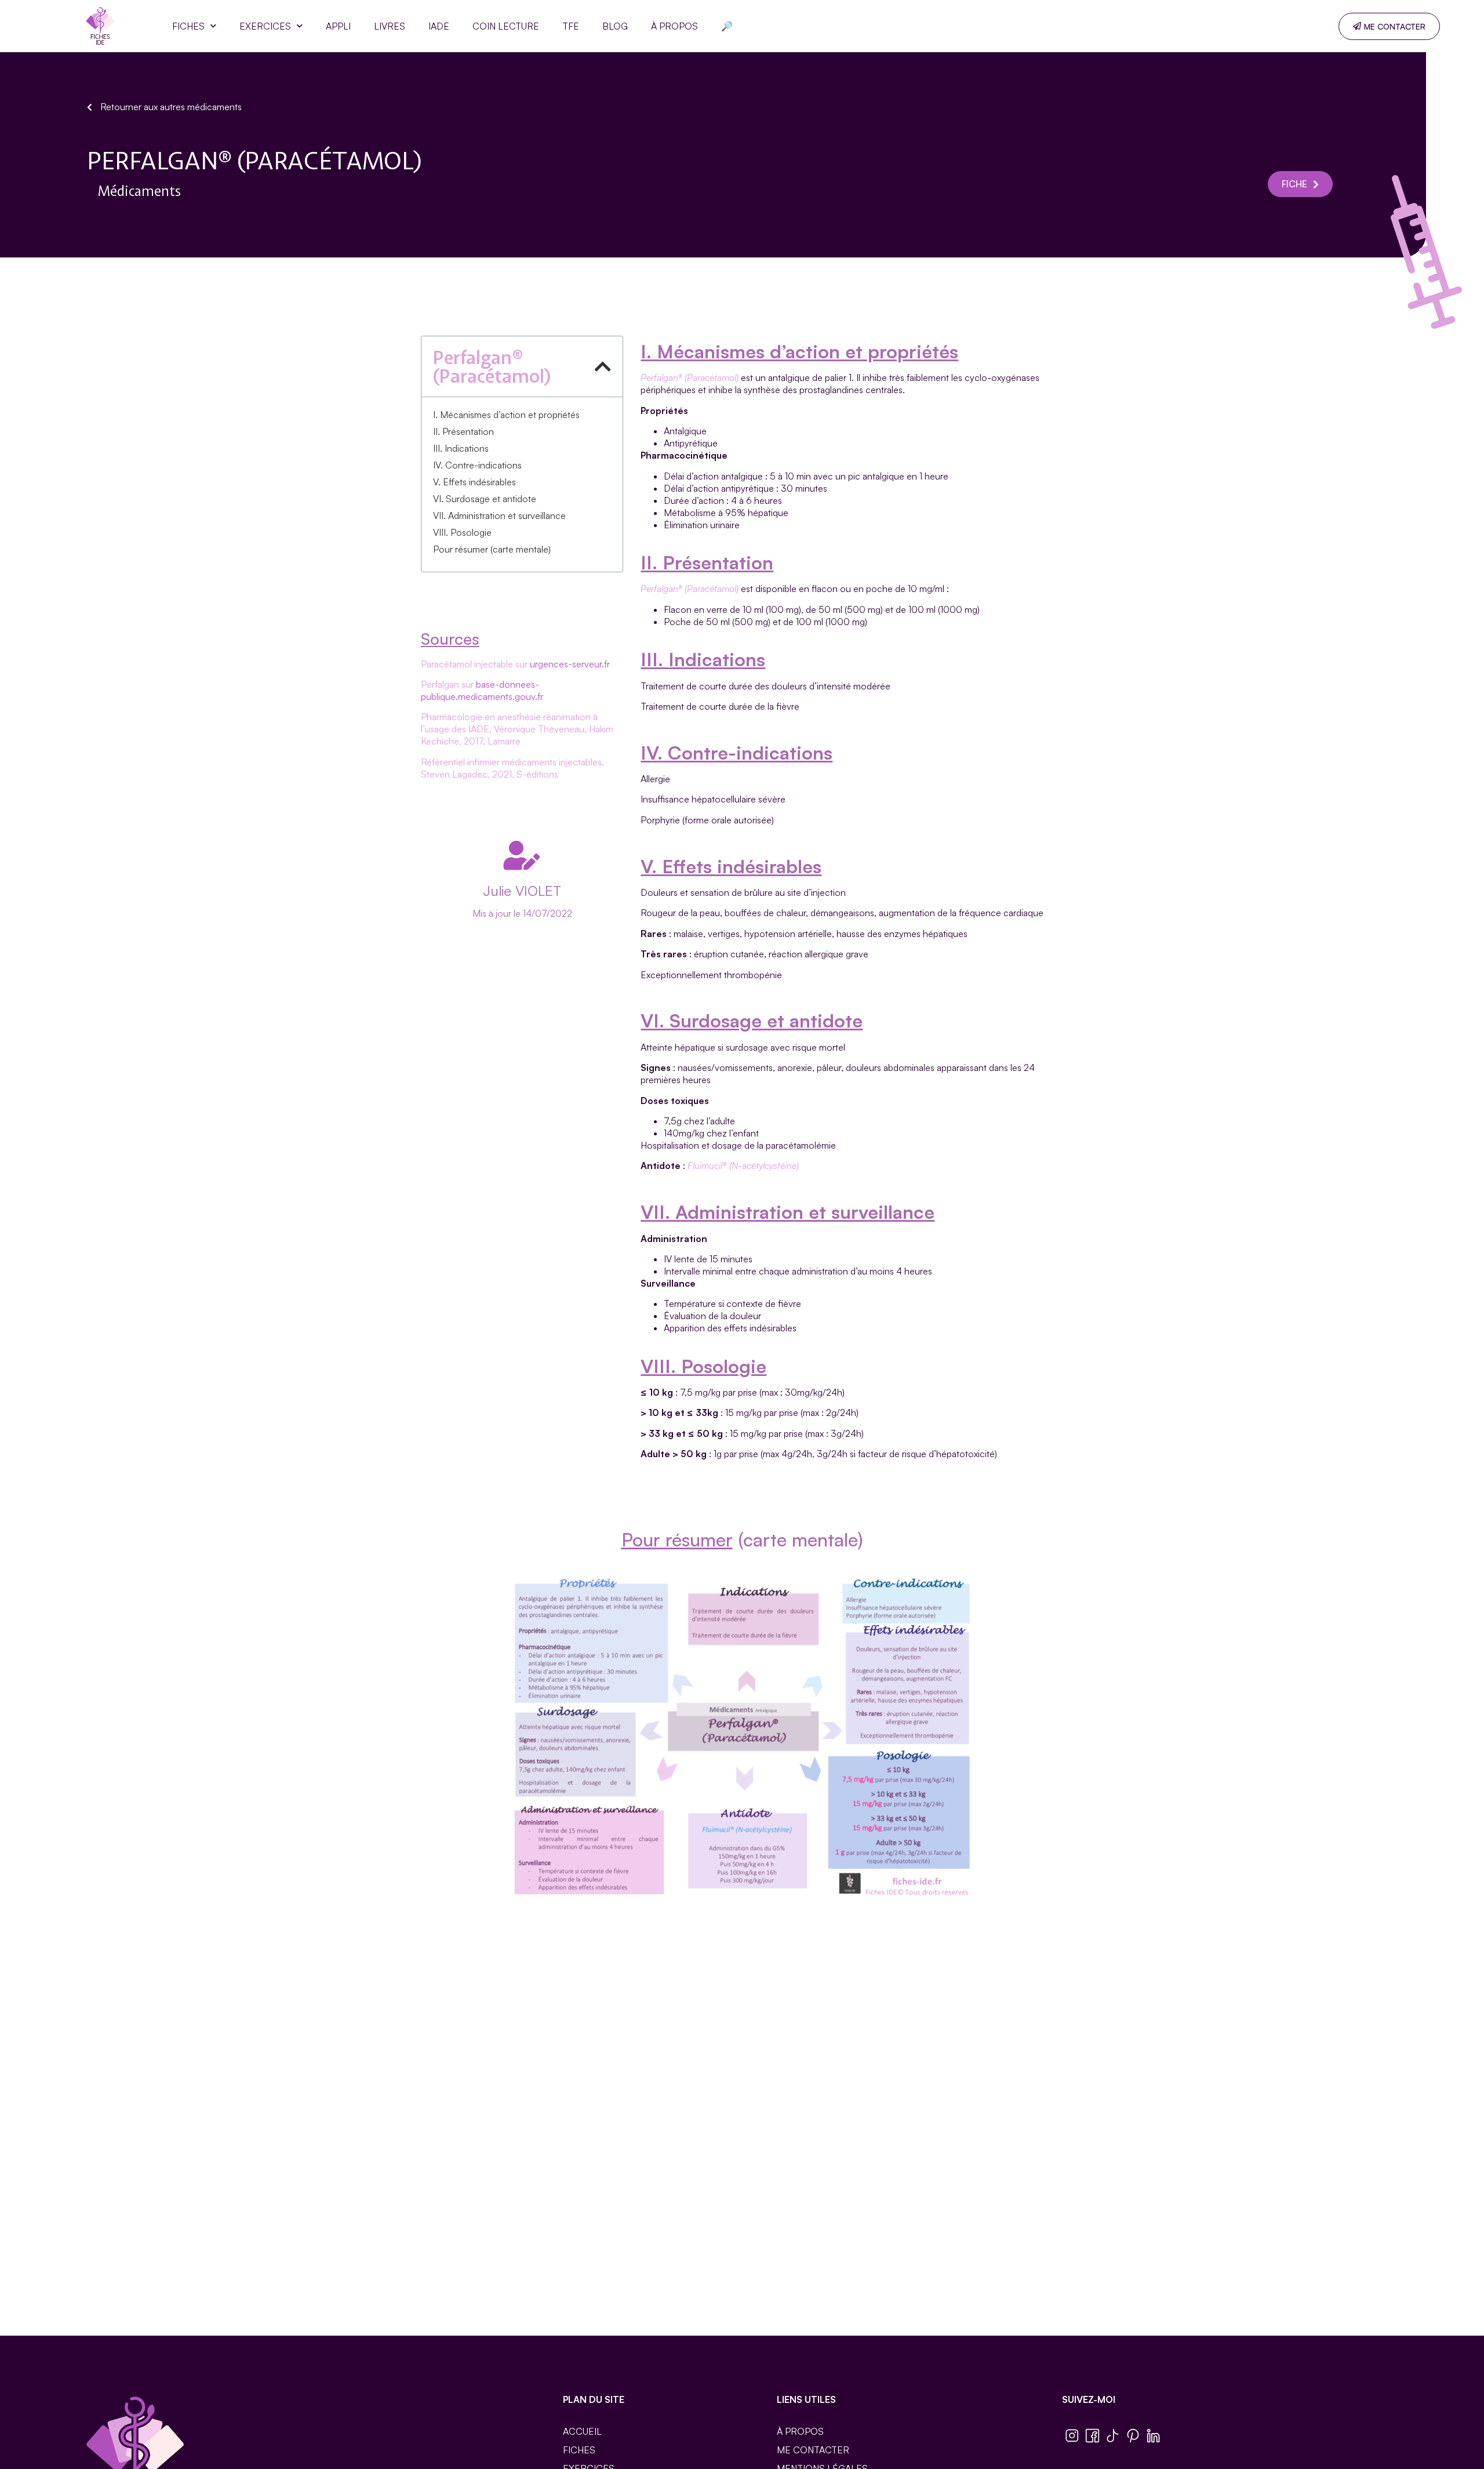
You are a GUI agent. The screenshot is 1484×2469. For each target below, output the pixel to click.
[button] (603, 366)
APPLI (338, 26)
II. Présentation (463, 431)
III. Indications (461, 448)
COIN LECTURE (506, 26)
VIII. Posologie (462, 532)
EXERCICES (265, 26)
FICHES (188, 26)
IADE (439, 26)
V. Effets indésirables (474, 482)
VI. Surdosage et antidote (485, 499)
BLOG (615, 26)
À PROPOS (674, 26)
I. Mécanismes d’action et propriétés (506, 415)
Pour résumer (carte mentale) (492, 549)
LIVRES (390, 26)
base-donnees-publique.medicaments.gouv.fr (482, 690)
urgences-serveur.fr (570, 664)
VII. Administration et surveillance (499, 515)
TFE (571, 26)
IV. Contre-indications (477, 465)
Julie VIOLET (522, 891)
